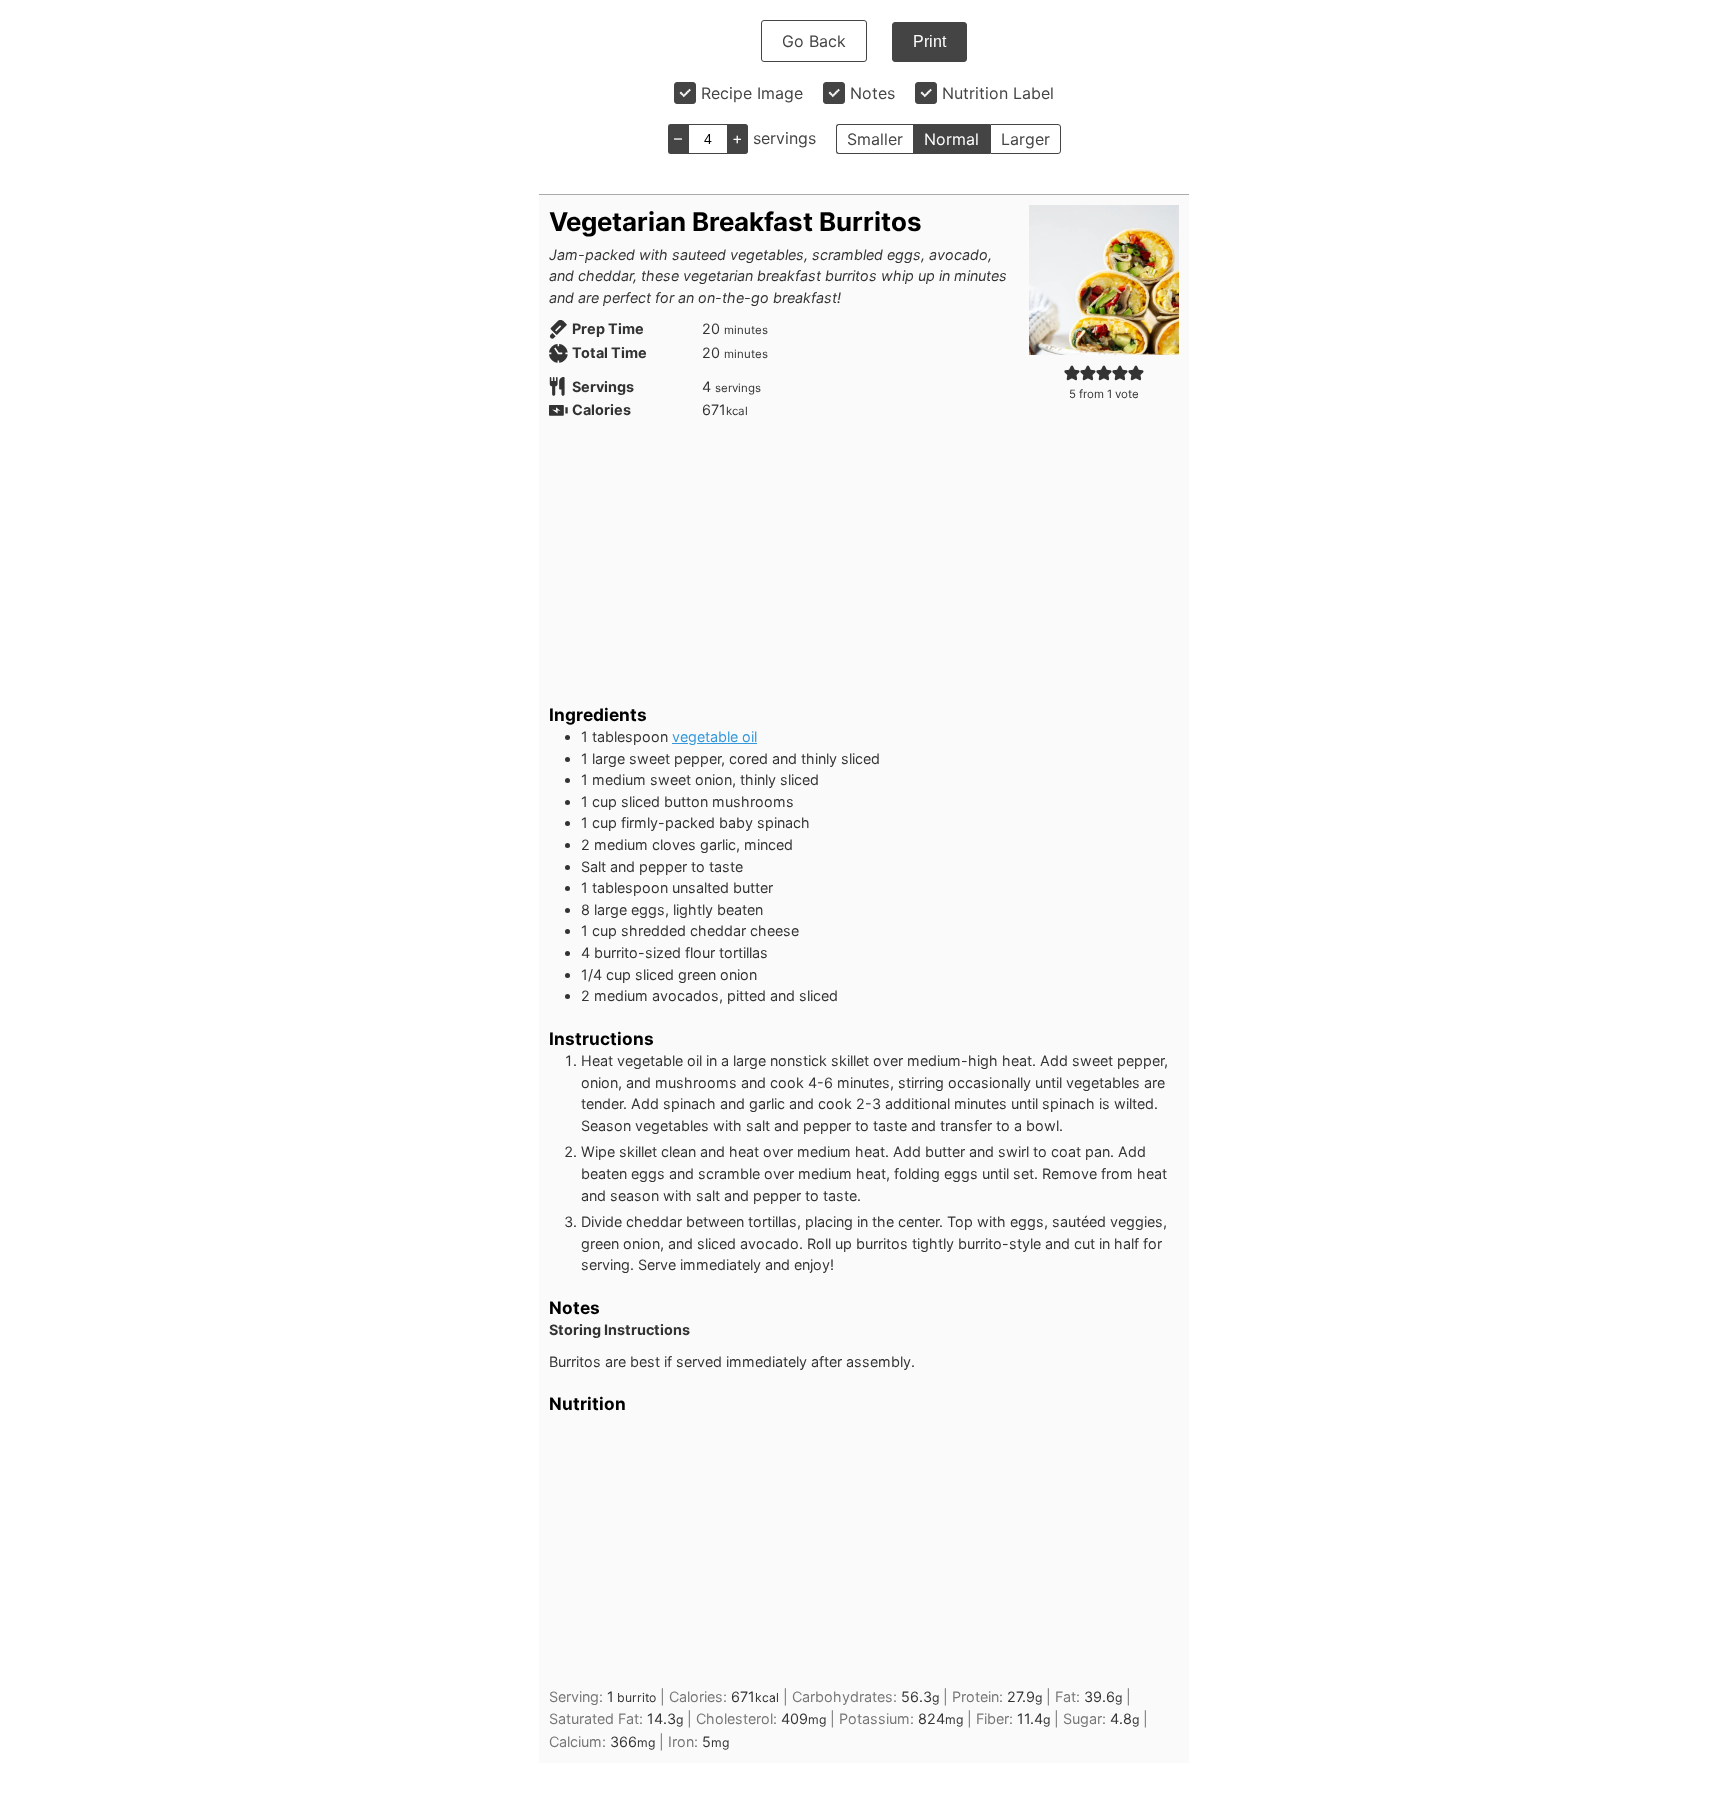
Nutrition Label (998, 93)
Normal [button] (951, 139)
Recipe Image (752, 93)
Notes (872, 93)
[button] (1072, 372)
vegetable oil (714, 736)
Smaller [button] (875, 139)
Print (929, 41)
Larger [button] (1025, 139)
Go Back (814, 41)
